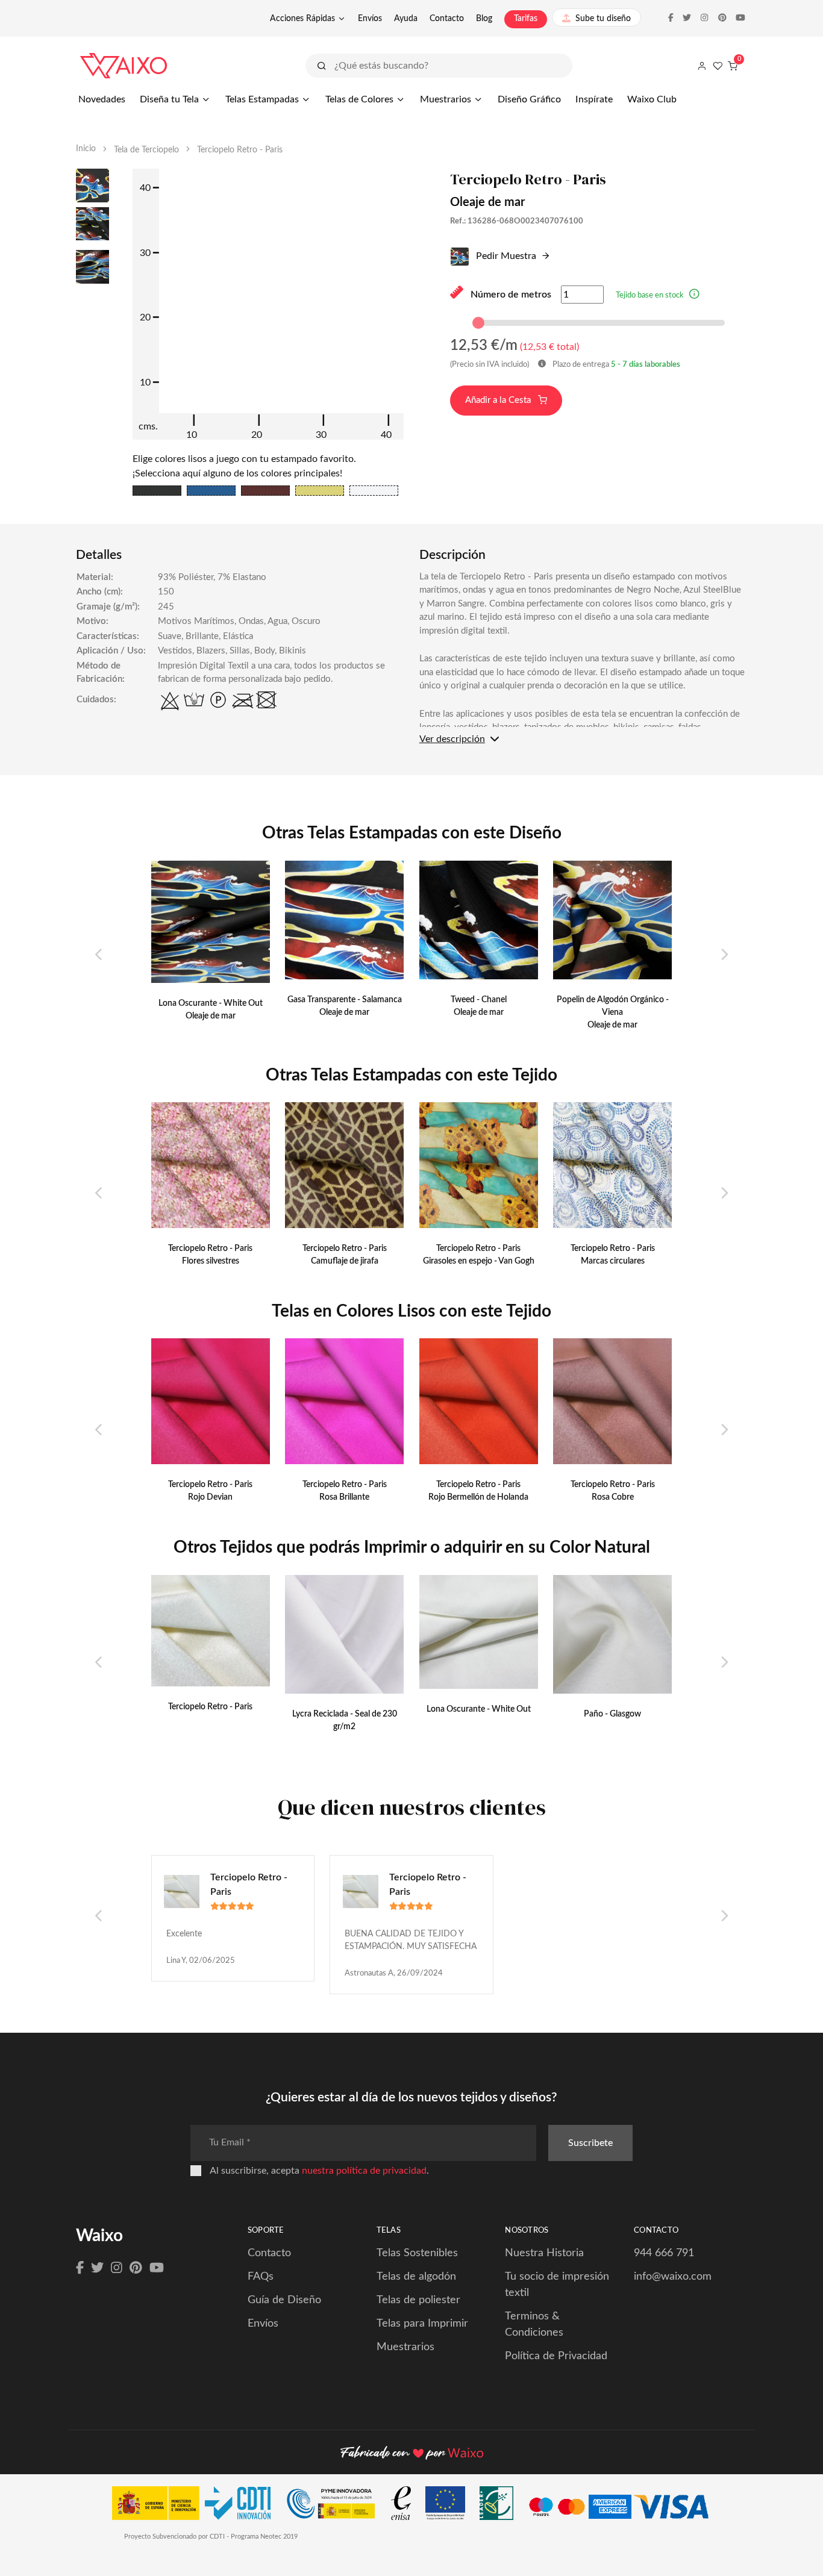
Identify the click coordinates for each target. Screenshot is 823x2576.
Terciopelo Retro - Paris (249, 1885)
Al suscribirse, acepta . (319, 2171)
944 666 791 (664, 2253)
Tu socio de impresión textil (557, 2285)
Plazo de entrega (615, 365)
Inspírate (594, 99)
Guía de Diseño (284, 2300)
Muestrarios (446, 99)
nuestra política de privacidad (364, 2171)
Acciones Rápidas (302, 19)
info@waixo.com (673, 2277)
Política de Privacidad (556, 2356)
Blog (484, 19)
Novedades (102, 99)
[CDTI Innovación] (197, 2506)
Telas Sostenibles (417, 2253)
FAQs (261, 2277)
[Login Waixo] (702, 66)
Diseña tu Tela (169, 99)
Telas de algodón (416, 2277)
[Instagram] (117, 2268)
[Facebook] (80, 2268)
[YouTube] (157, 2268)
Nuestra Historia (544, 2253)
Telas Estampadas (262, 99)
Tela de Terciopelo (146, 150)
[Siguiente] (724, 955)
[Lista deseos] (718, 66)
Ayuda (406, 19)
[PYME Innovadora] (336, 2506)
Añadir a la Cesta (499, 400)
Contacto (447, 19)
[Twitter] (97, 2268)
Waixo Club (652, 99)
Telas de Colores (359, 99)
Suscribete (590, 2143)
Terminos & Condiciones (534, 2325)
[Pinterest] (136, 2268)
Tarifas (526, 19)
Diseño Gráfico (529, 99)
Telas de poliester (418, 2300)
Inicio (86, 149)
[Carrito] (733, 66)
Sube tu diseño (603, 19)
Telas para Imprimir (422, 2324)
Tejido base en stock (650, 295)
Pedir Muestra (505, 256)
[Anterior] (99, 955)
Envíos (370, 19)
